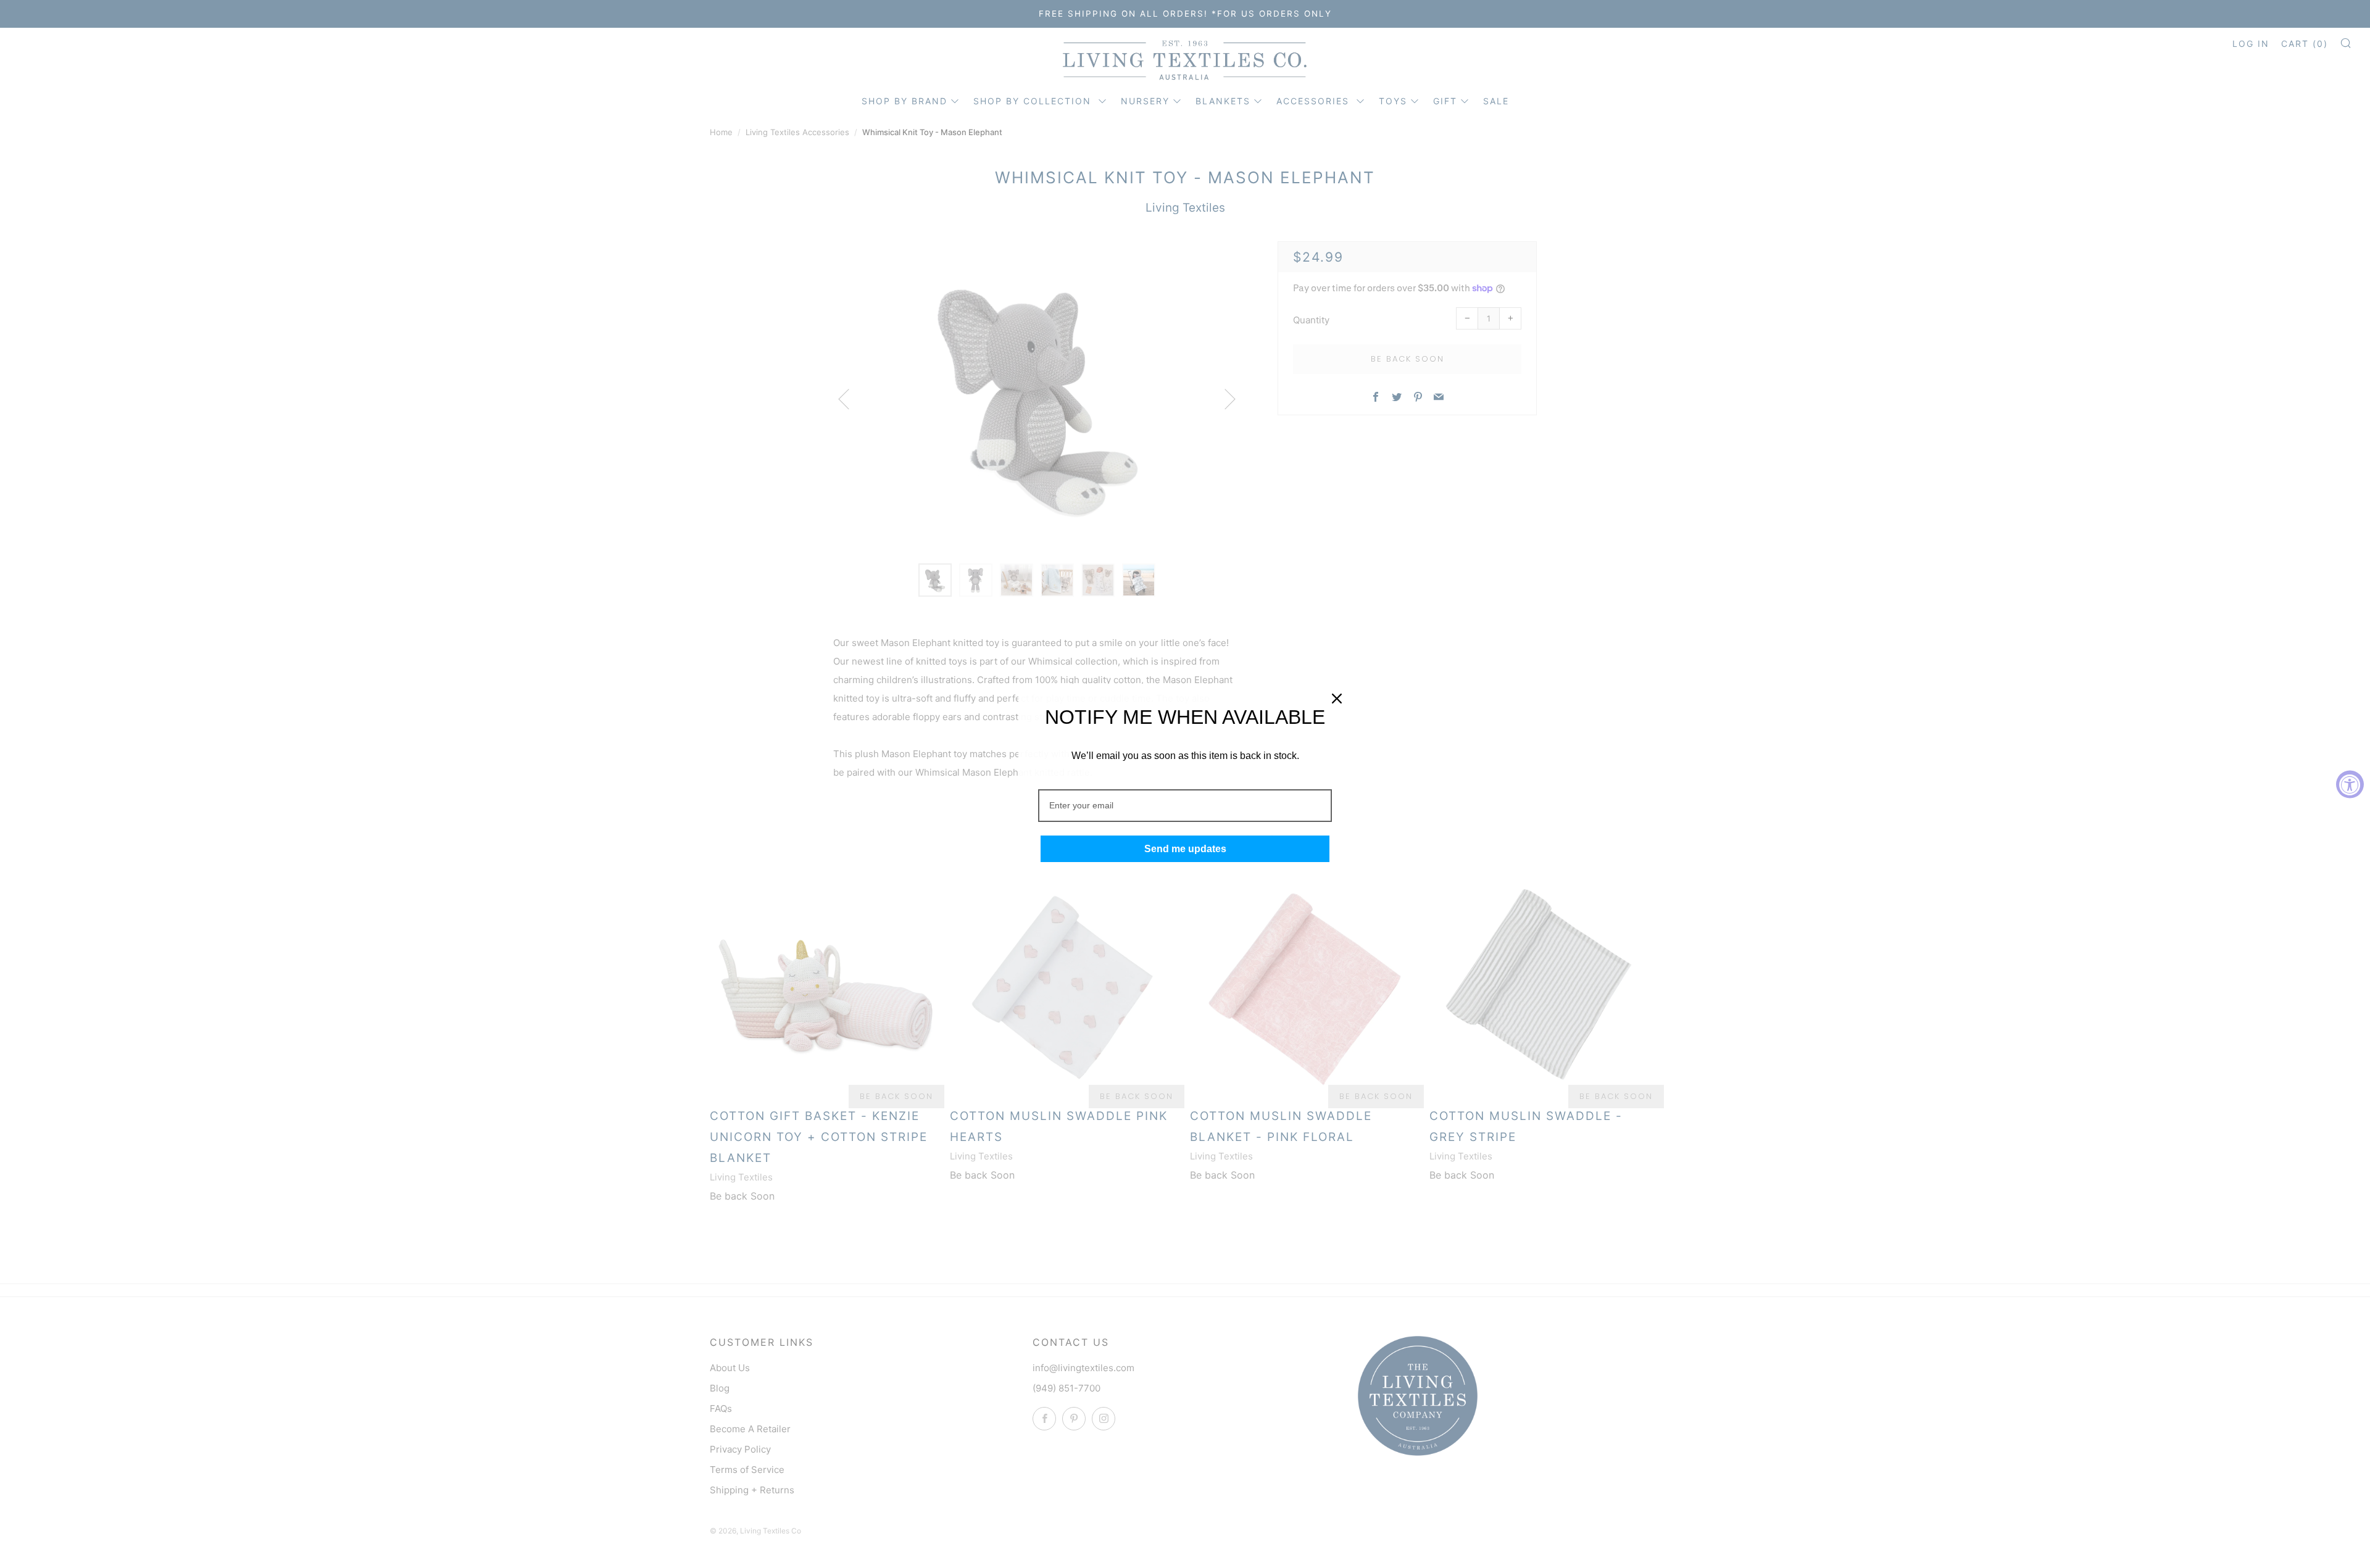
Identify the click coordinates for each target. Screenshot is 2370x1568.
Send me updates (1185, 849)
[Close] (1337, 699)
